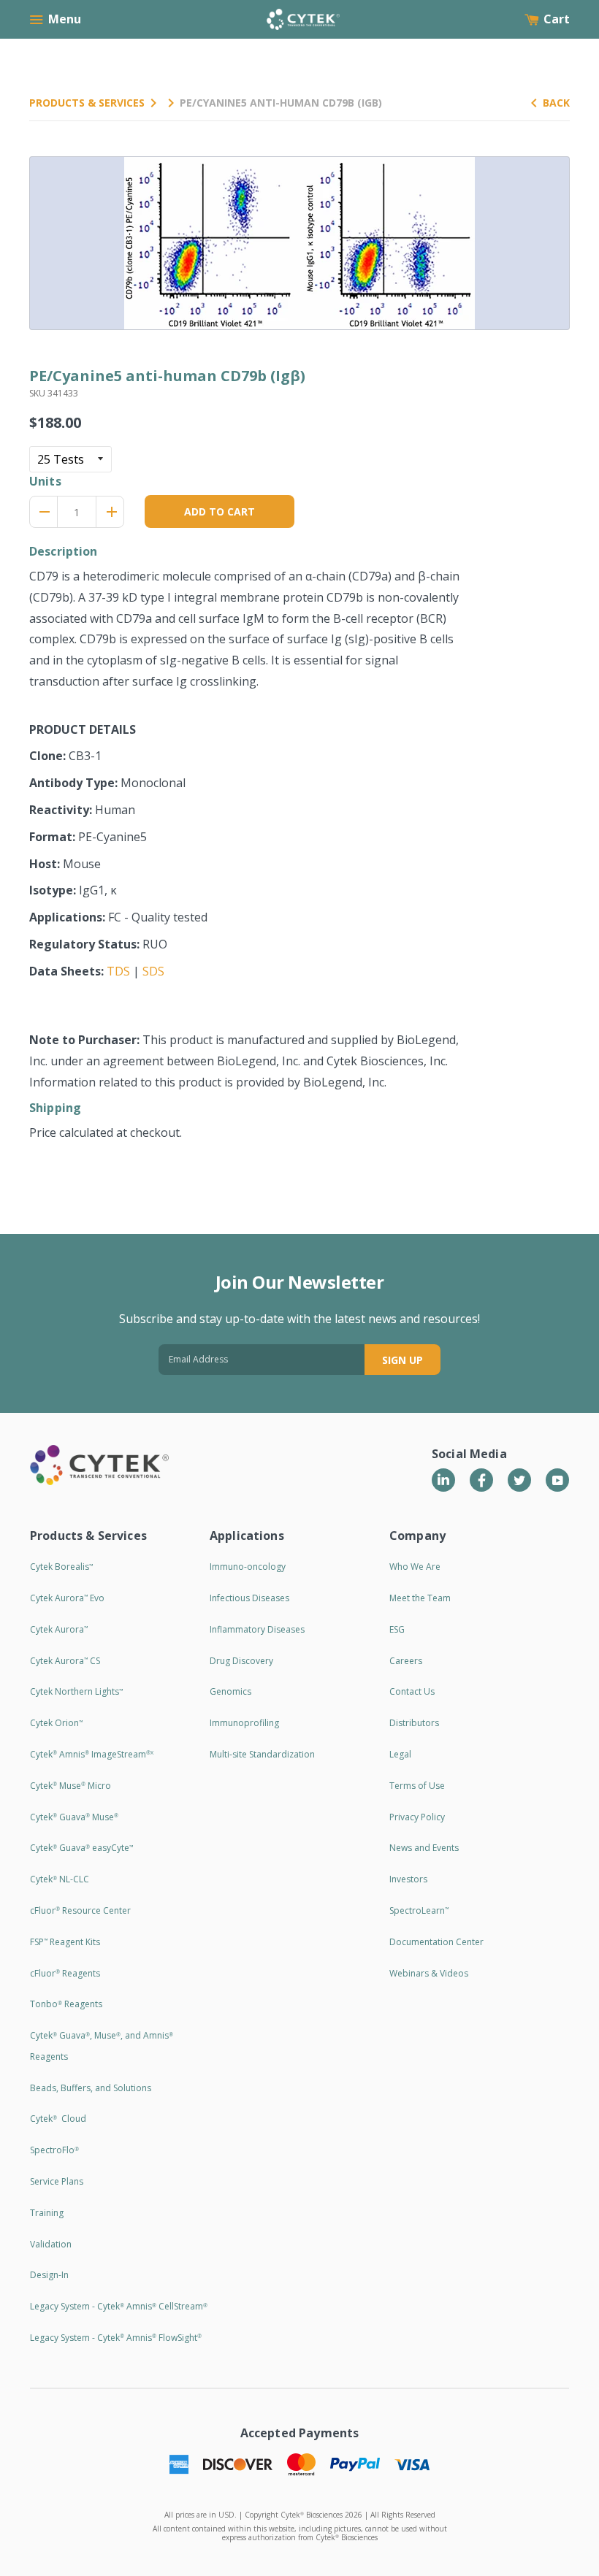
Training (47, 2213)
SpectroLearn (419, 1910)
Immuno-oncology (248, 1567)
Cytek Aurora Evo (67, 1598)
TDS (118, 971)
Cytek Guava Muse (74, 1817)
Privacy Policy (417, 1817)
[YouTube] (557, 1480)
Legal (400, 1754)
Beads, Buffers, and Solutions (91, 2088)
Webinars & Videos (429, 1973)
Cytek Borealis (61, 1567)
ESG (397, 1629)
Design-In (49, 2275)
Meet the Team (420, 1598)
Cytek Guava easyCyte (81, 1848)
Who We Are (415, 1567)
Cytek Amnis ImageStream (92, 1754)
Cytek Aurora (59, 1629)
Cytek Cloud (58, 2119)
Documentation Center (436, 1942)
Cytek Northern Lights (76, 1691)
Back (556, 103)
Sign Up (402, 1360)
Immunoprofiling (244, 1723)
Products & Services (87, 103)
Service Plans (57, 2181)
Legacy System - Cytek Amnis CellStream (119, 2306)
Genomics (230, 1691)
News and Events (424, 1848)
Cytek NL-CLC (60, 1879)
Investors (408, 1879)
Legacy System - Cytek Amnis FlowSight (116, 2338)
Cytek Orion (56, 1723)
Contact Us (412, 1691)
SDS (153, 971)
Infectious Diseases (249, 1598)
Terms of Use (417, 1786)
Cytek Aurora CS (65, 1661)
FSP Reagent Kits (65, 1942)
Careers (406, 1661)
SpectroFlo (54, 2150)
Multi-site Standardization (262, 1754)
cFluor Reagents (65, 1973)
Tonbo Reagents (66, 2004)
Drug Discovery (241, 1661)
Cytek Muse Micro (70, 1786)
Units (45, 481)
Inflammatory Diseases (257, 1629)
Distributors (414, 1723)
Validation (51, 2244)
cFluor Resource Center (80, 1910)
